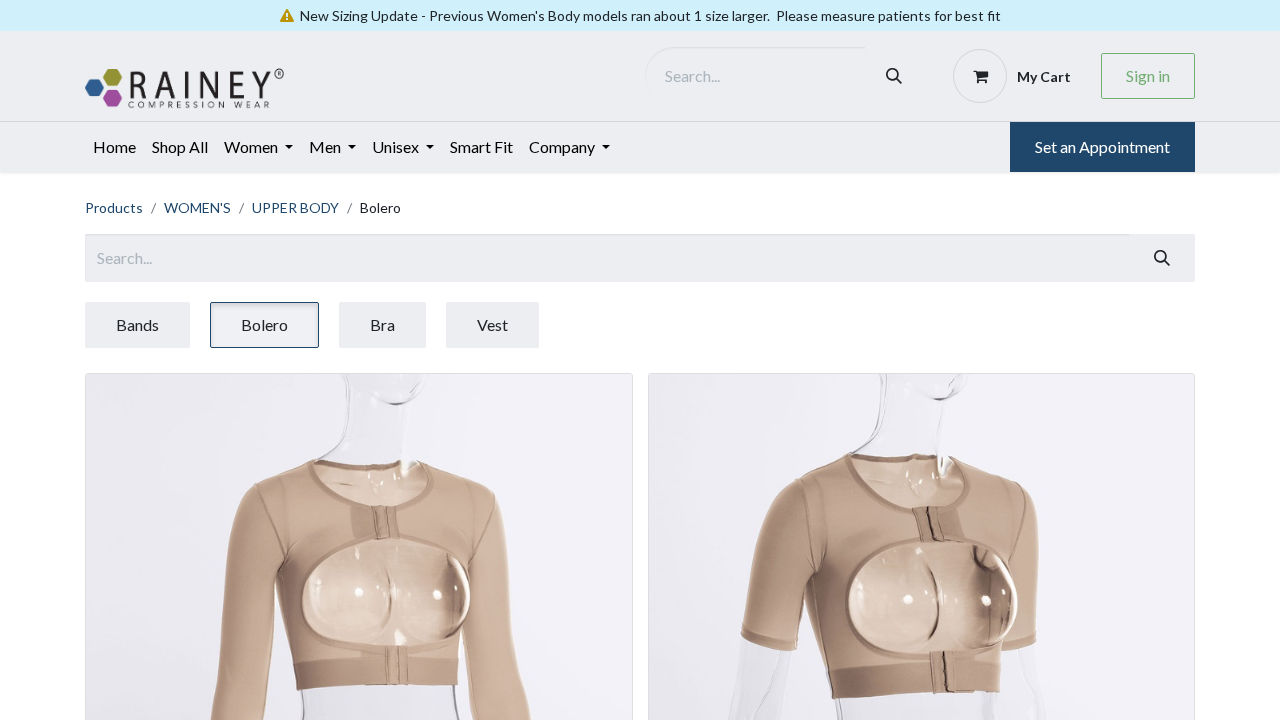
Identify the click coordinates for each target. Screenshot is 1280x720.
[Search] (894, 76)
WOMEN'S (197, 207)
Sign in (1148, 75)
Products (114, 207)
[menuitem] (114, 147)
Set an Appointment (1102, 146)
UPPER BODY (295, 207)
